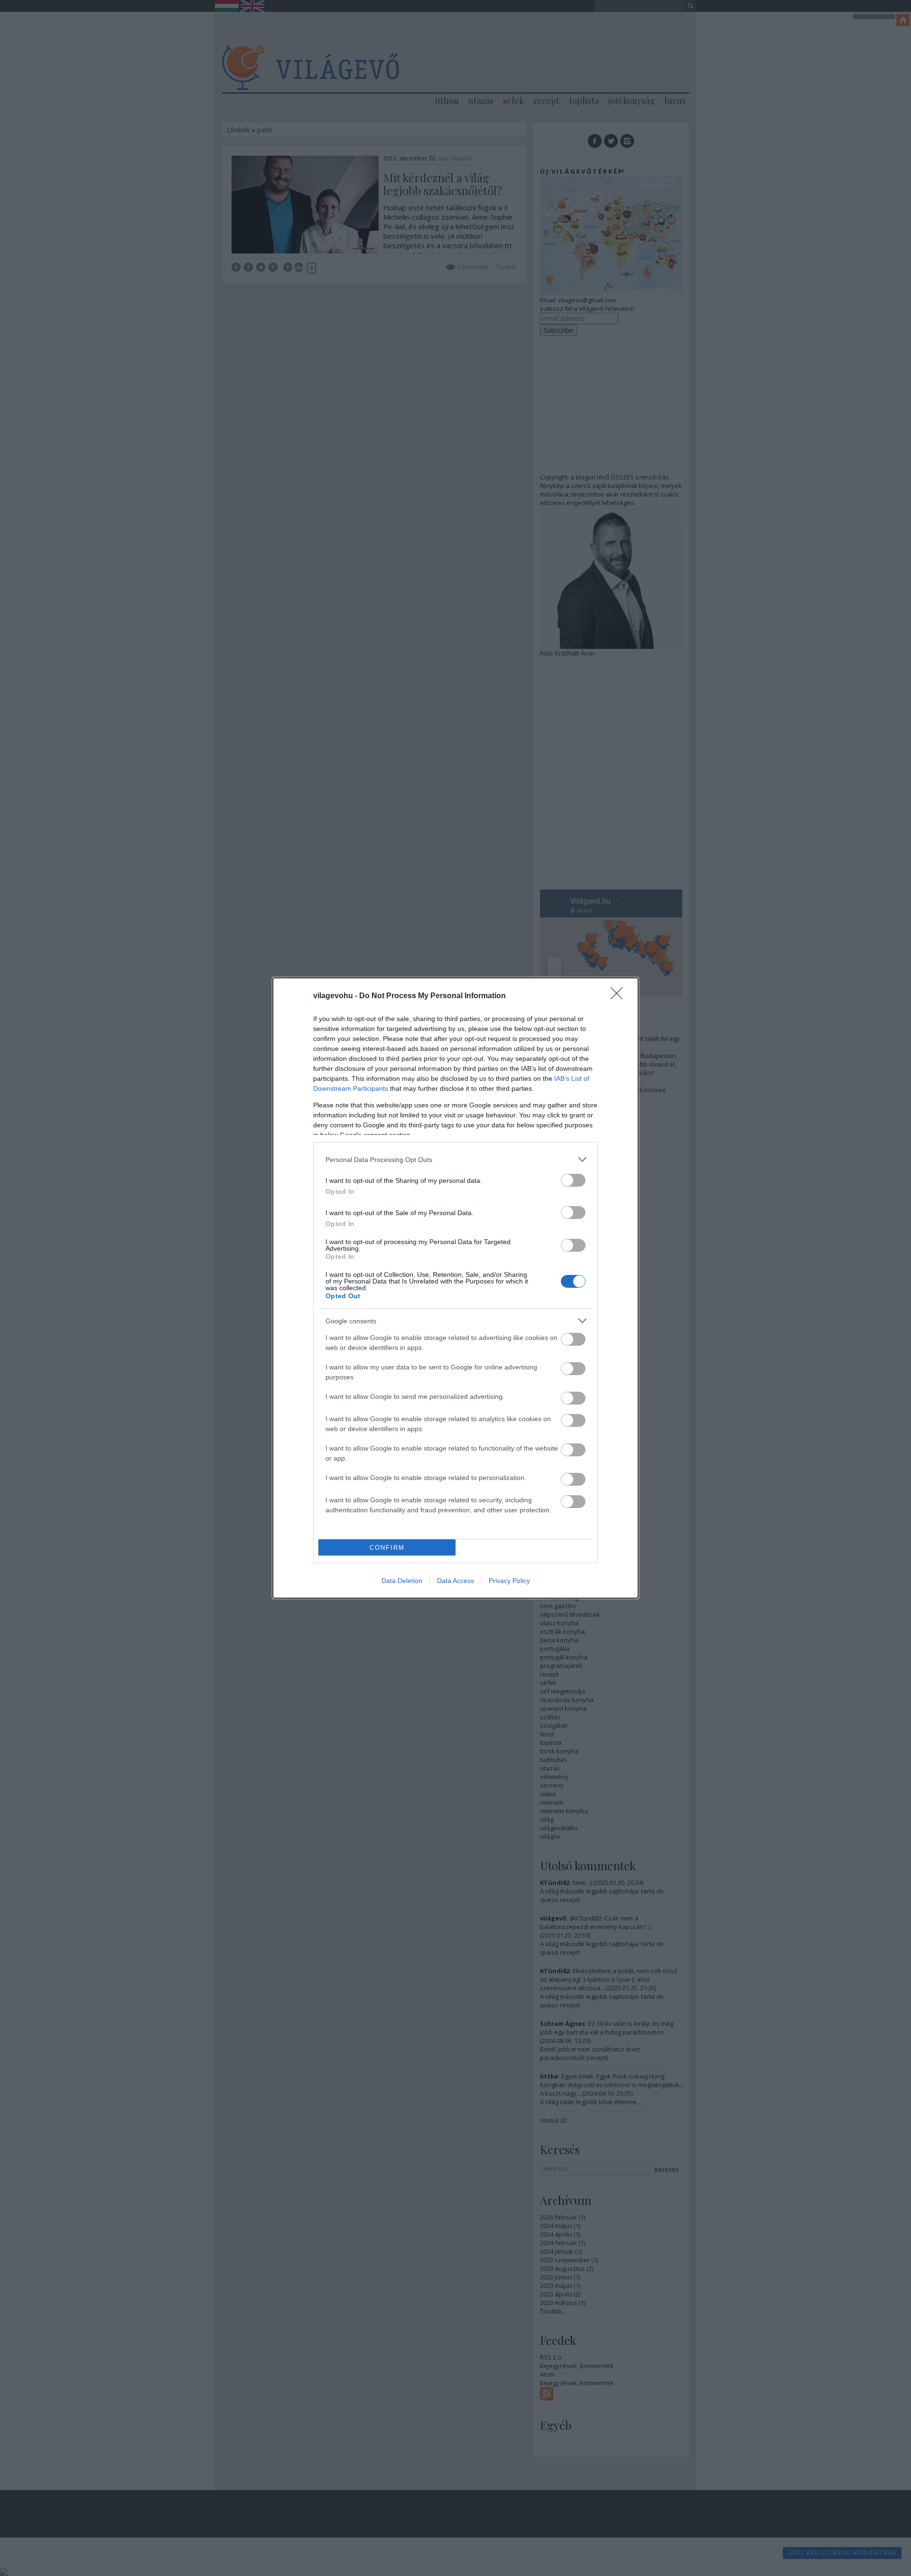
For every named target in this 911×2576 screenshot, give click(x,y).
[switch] (573, 1180)
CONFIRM (387, 1548)
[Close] (620, 996)
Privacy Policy (509, 1581)
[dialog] (455, 1288)
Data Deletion (402, 1581)
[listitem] (455, 1159)
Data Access (455, 1581)
